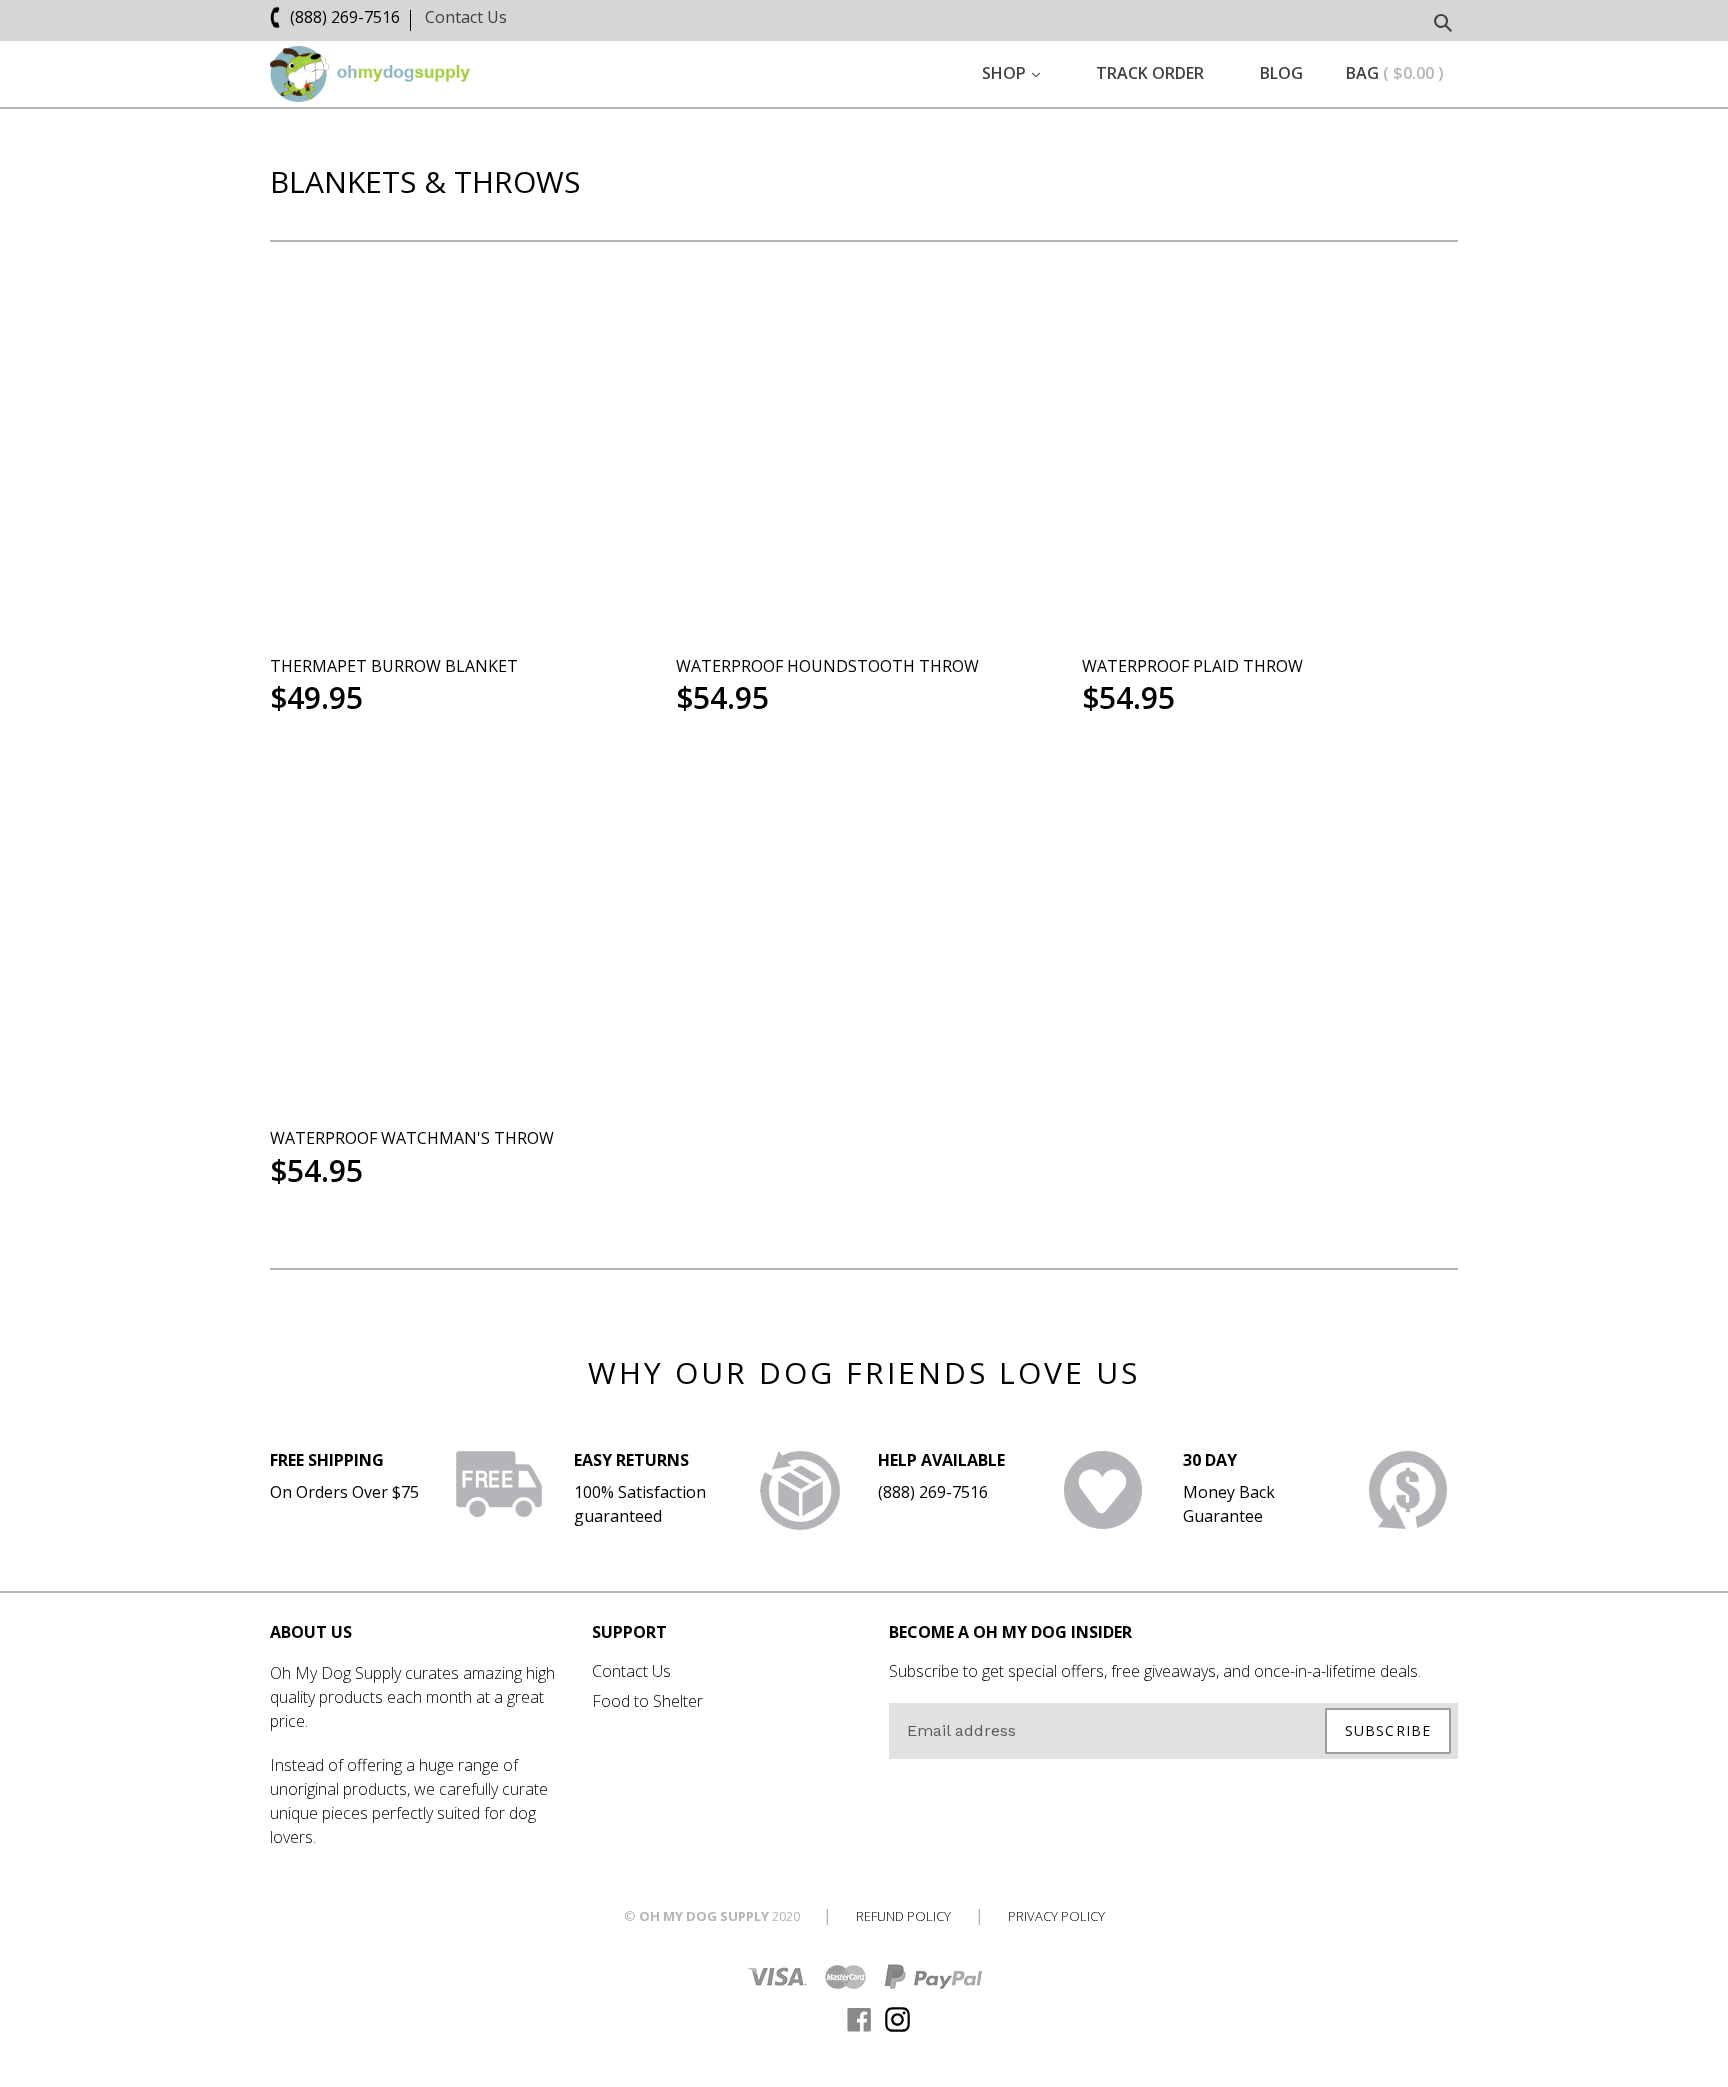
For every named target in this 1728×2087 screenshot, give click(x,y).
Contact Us (466, 17)
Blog (1281, 73)
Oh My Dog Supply (704, 1916)
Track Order (1150, 73)
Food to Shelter (647, 1701)
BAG (1395, 73)
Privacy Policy (1056, 1916)
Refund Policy (903, 1916)
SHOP (1012, 72)
